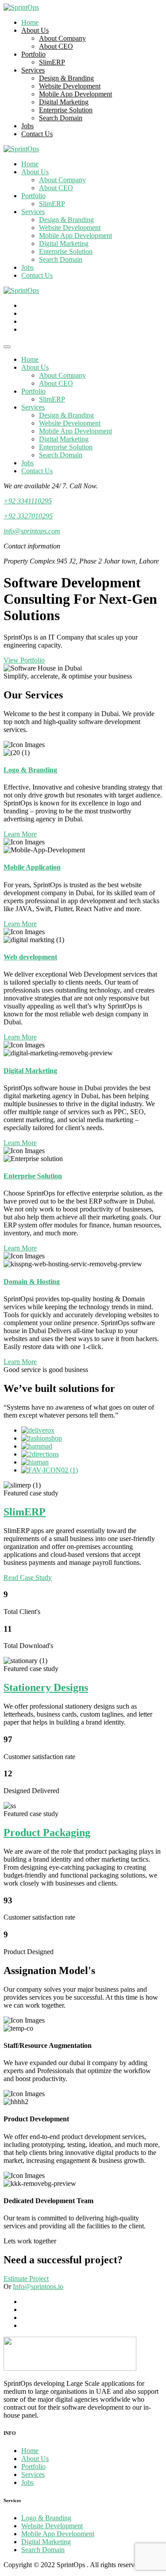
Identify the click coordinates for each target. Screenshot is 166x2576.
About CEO (56, 46)
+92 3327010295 (28, 516)
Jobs (27, 126)
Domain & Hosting (32, 1282)
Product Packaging (47, 1832)
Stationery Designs (46, 1687)
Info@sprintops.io (38, 2287)
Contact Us (37, 134)
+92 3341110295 (28, 501)
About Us (35, 30)
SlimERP (52, 62)
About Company (62, 38)
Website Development (70, 86)
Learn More (20, 834)
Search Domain (61, 118)
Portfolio (33, 54)
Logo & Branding (30, 770)
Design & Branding (66, 78)
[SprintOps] (21, 7)
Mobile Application (32, 867)
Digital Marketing (64, 102)
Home (30, 22)
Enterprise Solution (66, 110)
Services (33, 70)
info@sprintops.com (32, 531)
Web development (30, 957)
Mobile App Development (75, 94)
